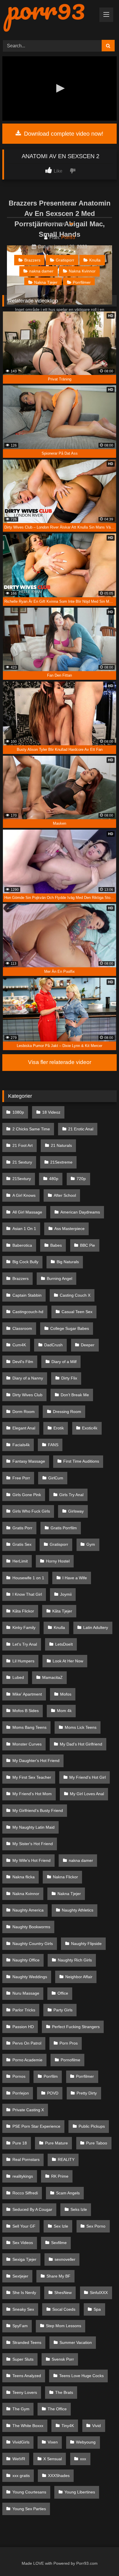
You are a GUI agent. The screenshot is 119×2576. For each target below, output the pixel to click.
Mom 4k (64, 1711)
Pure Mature (56, 2143)
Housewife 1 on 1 (28, 1578)
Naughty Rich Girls (75, 1960)
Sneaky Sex (23, 2309)
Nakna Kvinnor (82, 271)
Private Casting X (28, 2110)
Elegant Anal (24, 1428)
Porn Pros (69, 2043)
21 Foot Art (23, 1145)
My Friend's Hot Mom (32, 1794)
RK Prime (60, 2176)
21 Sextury (22, 1162)
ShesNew (63, 2293)
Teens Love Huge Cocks (81, 2376)
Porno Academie (27, 2060)
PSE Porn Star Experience (36, 2126)
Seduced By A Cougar (32, 2209)
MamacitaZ (52, 1677)
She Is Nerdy (24, 2293)
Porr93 (68, 237)
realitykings (23, 2176)
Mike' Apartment (27, 1694)
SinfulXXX (99, 2293)
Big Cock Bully (25, 1262)
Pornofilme (70, 2060)
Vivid (96, 2426)
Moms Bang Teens (29, 1727)
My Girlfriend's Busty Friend (38, 1810)
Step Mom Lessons (64, 2326)
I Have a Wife (75, 1578)
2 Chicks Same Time (31, 1129)
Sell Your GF (24, 2226)
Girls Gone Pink (27, 1495)
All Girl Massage (27, 1212)
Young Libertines (80, 2492)
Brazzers (32, 260)
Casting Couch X (75, 1295)
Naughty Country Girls (33, 1944)
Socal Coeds (64, 2309)
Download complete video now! (63, 134)
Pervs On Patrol (27, 2043)
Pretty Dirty (87, 2093)
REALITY (66, 2159)
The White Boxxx (28, 2426)
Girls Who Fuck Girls (31, 1511)
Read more (57, 224)
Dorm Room (24, 1412)
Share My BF (58, 2276)
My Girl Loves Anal (87, 1794)
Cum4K (19, 1345)
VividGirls (21, 2442)
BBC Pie (88, 1245)
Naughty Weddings (30, 1977)
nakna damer (41, 271)
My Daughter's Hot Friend (36, 1761)
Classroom (22, 1328)
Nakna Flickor (65, 1877)
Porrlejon (21, 2093)
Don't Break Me (75, 1395)
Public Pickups (92, 2126)
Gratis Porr (22, 1528)
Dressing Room (67, 1412)
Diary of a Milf (64, 1362)
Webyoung (86, 2442)
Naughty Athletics (78, 1910)
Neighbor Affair (79, 1977)
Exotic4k (90, 1428)
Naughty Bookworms (31, 1927)
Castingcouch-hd (28, 1312)
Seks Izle (79, 2209)
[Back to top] (101, 2559)
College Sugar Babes (70, 1328)
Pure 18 (20, 2143)
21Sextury (22, 1179)
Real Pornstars (26, 2159)
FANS (53, 1445)
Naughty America (28, 1910)
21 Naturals (61, 1145)
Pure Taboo (97, 2143)
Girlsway (76, 1511)
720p (81, 1179)
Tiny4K (68, 2426)
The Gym (21, 2409)
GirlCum (56, 1478)
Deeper (88, 1345)
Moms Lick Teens (81, 1727)
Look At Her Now (68, 1661)
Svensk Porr (63, 2359)
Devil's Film (23, 1362)
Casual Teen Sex (77, 1312)
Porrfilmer (82, 282)
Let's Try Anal (25, 1644)
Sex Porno (96, 2226)
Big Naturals (68, 1262)
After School (65, 1195)
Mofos (66, 1694)
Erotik (59, 1428)
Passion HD (23, 2027)
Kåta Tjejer (62, 1611)
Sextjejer (20, 2276)
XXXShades (59, 2476)
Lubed (18, 1677)
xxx (83, 2459)
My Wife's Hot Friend (31, 1860)
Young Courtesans (29, 2492)
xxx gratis (21, 2476)
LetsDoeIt (64, 1644)
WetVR (19, 2459)
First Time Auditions (81, 1461)
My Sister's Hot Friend (33, 1844)
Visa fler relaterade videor (60, 1062)
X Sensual (53, 2459)
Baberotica (22, 1245)
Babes (56, 1245)
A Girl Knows (24, 1195)
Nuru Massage (26, 1993)
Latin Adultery (96, 1627)
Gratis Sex (22, 1544)
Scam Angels (68, 2193)
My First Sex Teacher (32, 1777)
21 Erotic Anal (81, 1129)
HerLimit (20, 1561)
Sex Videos (23, 2243)
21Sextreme (61, 1162)
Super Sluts (23, 2359)
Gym (91, 1544)
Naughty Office (26, 1960)
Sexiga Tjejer (24, 2259)
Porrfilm (51, 2076)
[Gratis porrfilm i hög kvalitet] (49, 18)
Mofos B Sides (26, 1711)
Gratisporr (65, 260)
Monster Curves (27, 1744)
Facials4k (21, 1445)
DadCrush (53, 1345)
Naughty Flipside (86, 1944)
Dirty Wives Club (27, 1395)
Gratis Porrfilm (64, 1528)
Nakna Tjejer (46, 282)
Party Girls (63, 2010)
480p (54, 1179)
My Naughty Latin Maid (34, 1827)
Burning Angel (59, 1278)
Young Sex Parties (29, 2509)
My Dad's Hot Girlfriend (81, 1744)
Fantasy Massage (29, 1461)
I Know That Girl (27, 1594)
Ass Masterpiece (69, 1229)
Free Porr (21, 1478)
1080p (18, 1112)
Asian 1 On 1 (24, 1229)
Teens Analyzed (27, 2376)
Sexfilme (59, 2243)
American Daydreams (80, 1212)
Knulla (95, 260)
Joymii (66, 1594)
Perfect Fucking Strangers (76, 2027)
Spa (97, 2309)
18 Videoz (51, 1112)
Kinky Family (24, 1627)
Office (63, 1993)
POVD (53, 2093)
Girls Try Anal (71, 1495)
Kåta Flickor (23, 1611)
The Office (57, 2409)
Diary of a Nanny (28, 1378)
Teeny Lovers (25, 2392)
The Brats (64, 2392)
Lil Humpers (23, 1661)
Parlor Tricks (24, 2010)
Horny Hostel (58, 1561)
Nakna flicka (24, 1877)
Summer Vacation (76, 2342)
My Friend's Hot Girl (88, 1777)
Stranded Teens (27, 2342)
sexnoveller (65, 2259)
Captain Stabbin (27, 1295)
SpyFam (20, 2326)
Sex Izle (61, 2226)
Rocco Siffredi (25, 2193)
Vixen (53, 2442)
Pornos (19, 2076)
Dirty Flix (69, 1378)
